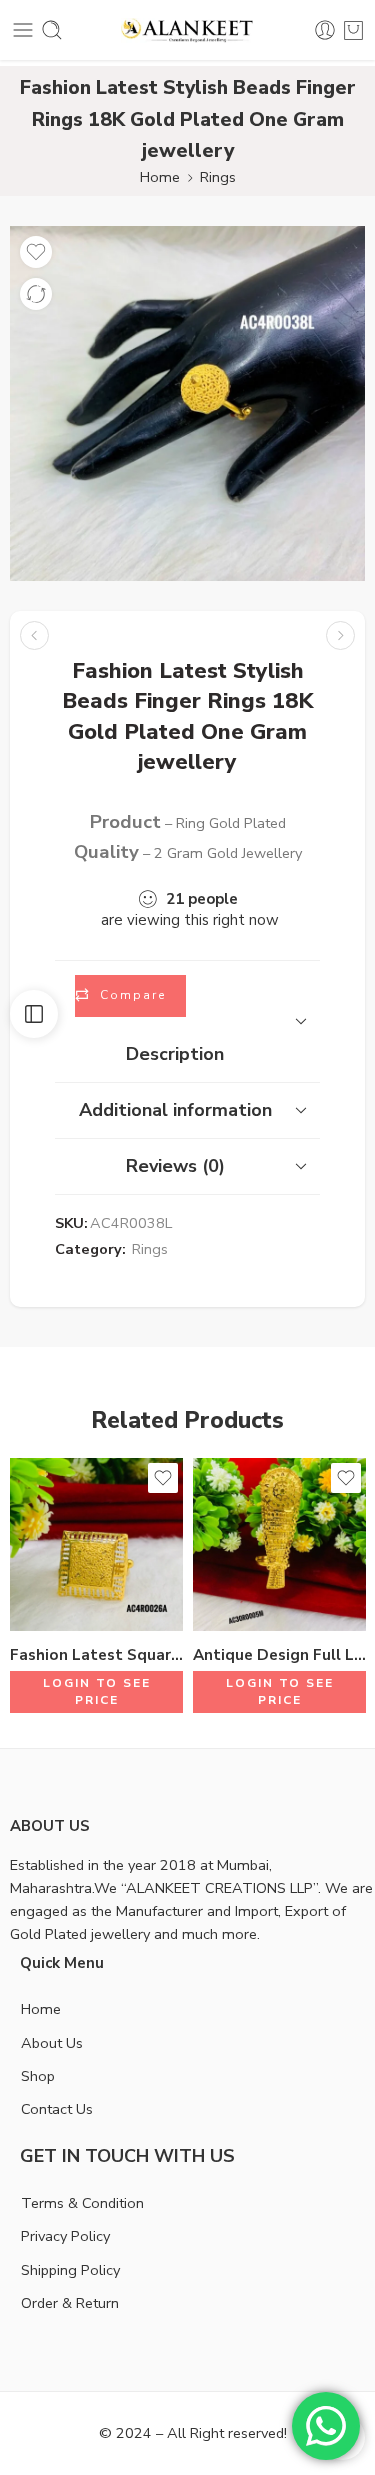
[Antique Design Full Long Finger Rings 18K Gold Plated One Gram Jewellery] (279, 1544)
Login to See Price (97, 1691)
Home (160, 177)
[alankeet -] (187, 30)
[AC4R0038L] (187, 403)
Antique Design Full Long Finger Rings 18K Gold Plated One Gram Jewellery (279, 1655)
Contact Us (57, 2109)
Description (175, 1054)
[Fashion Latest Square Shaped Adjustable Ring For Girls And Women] (96, 1544)
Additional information (175, 1110)
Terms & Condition (82, 2203)
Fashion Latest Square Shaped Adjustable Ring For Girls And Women (96, 1655)
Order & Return (70, 2303)
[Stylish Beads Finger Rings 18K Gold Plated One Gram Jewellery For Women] (34, 635)
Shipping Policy (70, 2270)
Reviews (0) (175, 1166)
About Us (52, 2043)
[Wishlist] (36, 252)
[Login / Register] (325, 30)
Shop (38, 2076)
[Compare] (36, 294)
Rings (218, 177)
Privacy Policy (65, 2236)
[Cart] (353, 30)
